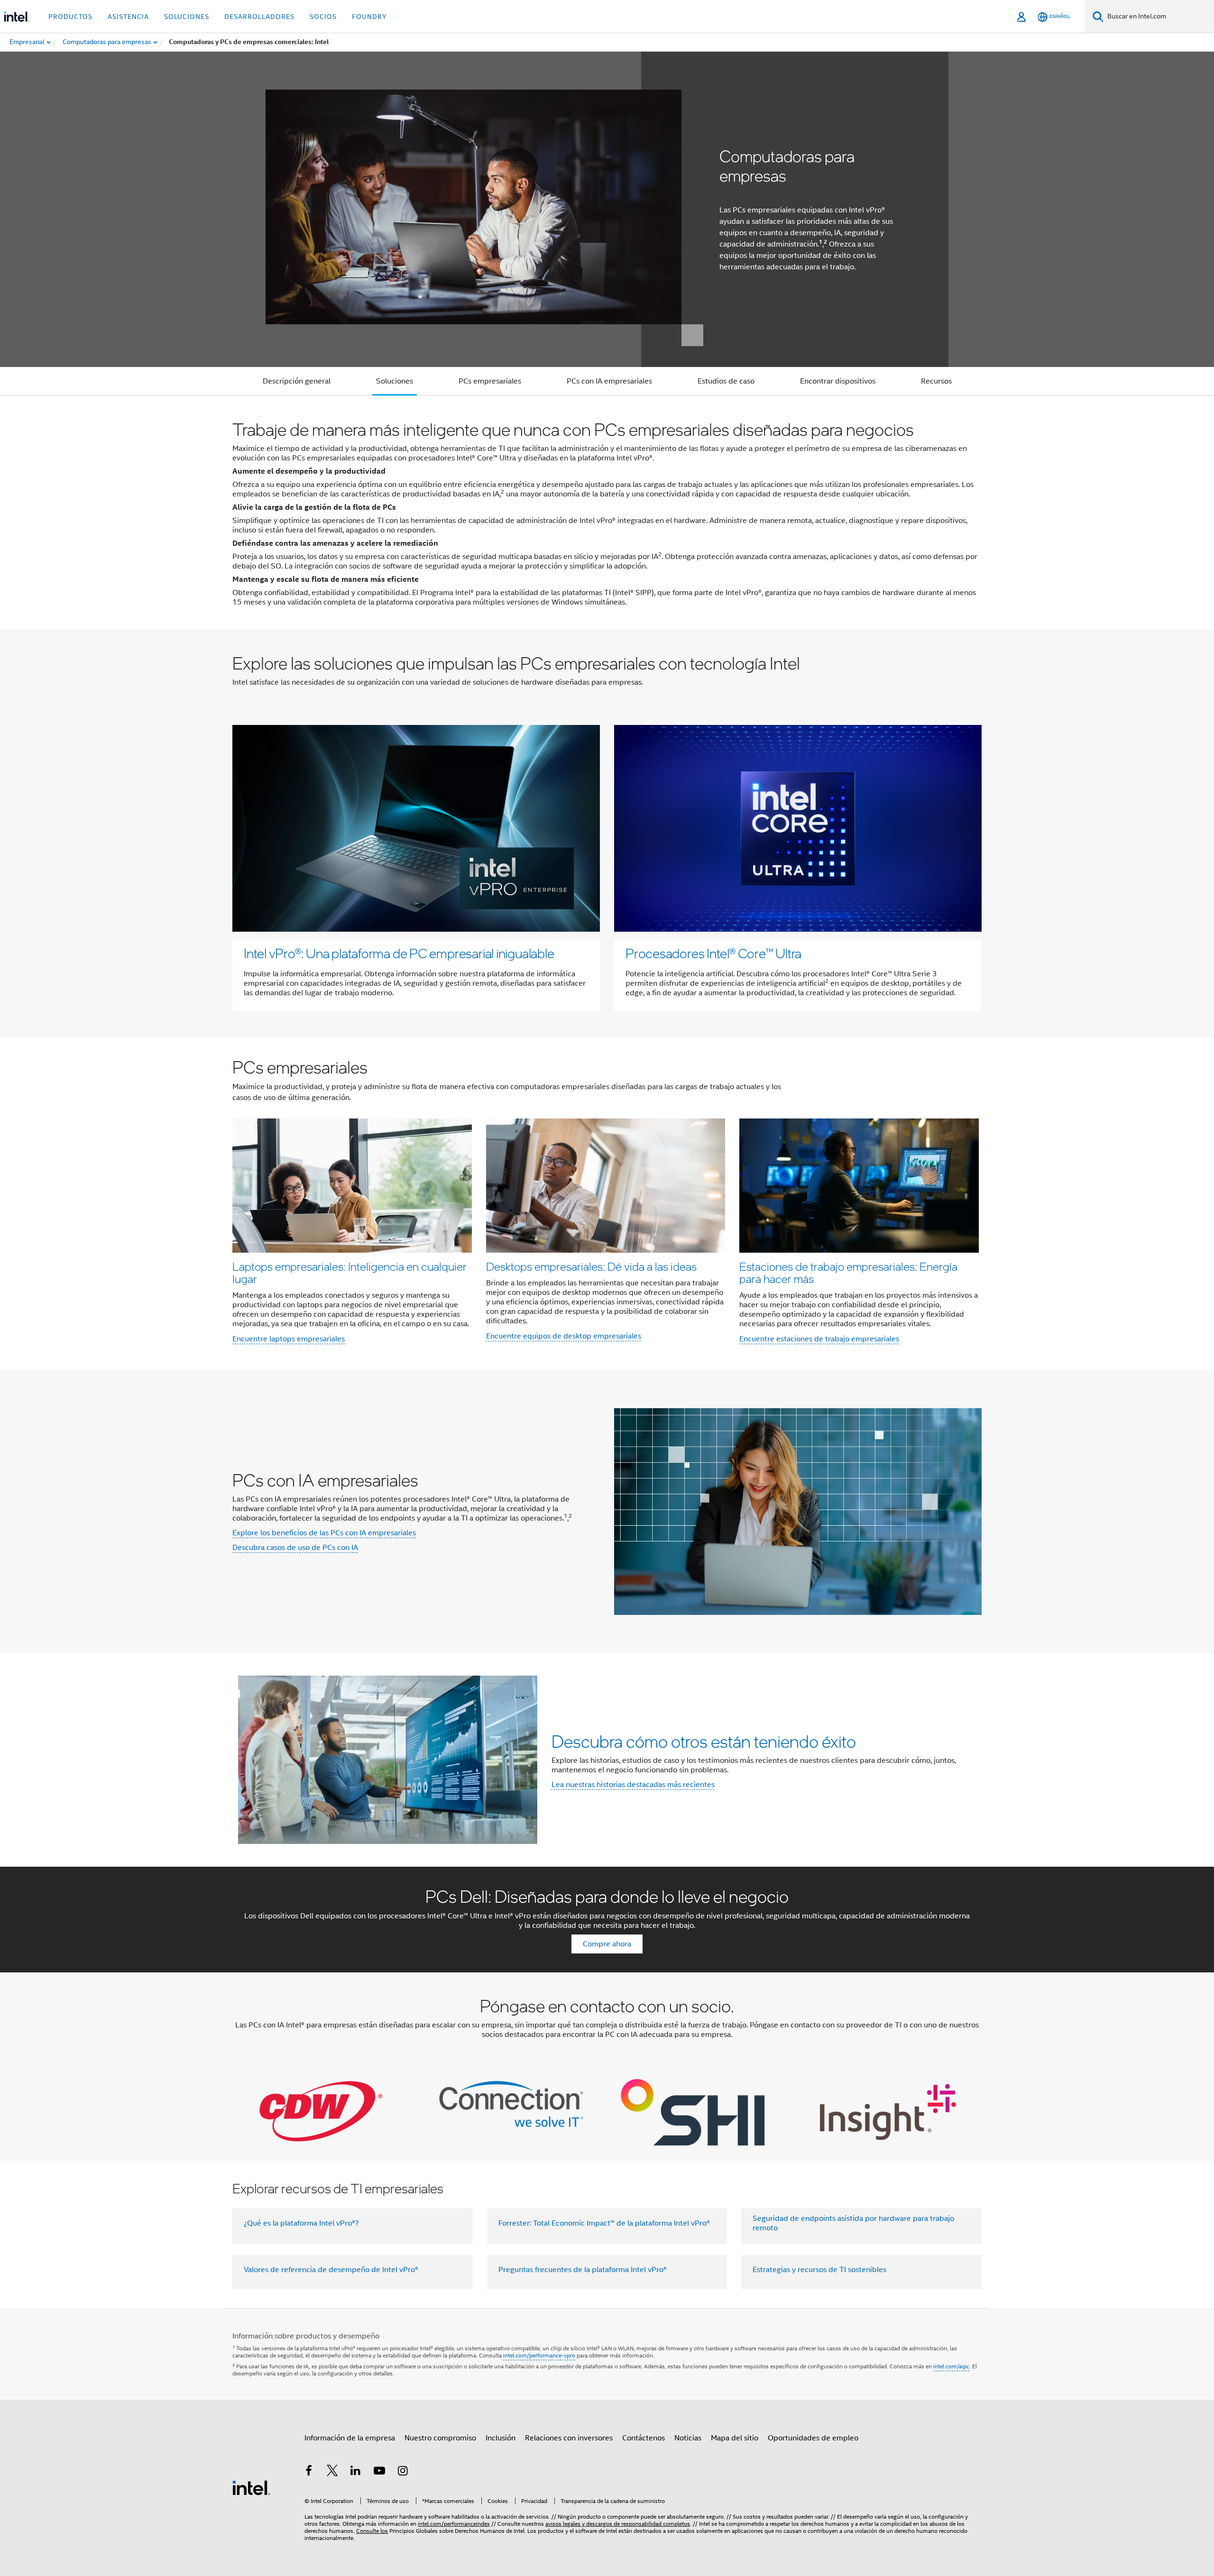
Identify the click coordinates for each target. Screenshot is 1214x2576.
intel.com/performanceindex (454, 2524)
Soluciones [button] (187, 17)
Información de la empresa (350, 2438)
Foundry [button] (369, 17)
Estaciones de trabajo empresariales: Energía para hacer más (848, 1272)
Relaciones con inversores (569, 2438)
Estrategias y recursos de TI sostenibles (819, 2270)
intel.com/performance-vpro (539, 2355)
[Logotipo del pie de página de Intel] (251, 2487)
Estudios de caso (726, 381)
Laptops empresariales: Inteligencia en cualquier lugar (349, 1272)
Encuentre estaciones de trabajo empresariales (819, 1339)
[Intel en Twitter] (332, 2472)
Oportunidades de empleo (813, 2438)
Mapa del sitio (735, 2438)
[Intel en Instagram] (403, 2472)
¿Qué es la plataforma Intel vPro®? (301, 2223)
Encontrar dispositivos (838, 381)
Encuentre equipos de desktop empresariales (564, 1336)
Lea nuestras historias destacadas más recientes (633, 1785)
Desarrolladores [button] (259, 17)
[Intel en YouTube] (379, 2472)
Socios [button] (323, 17)
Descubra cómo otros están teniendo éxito (704, 1741)
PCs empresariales (490, 381)
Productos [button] (70, 17)
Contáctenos (644, 2438)
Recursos (936, 381)
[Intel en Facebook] (309, 2472)
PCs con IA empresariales (609, 381)
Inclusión (501, 2438)
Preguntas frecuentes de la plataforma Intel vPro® (583, 2270)
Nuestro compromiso (440, 2438)
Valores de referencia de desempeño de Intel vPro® (331, 2270)
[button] (607, 1204)
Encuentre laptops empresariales (289, 1339)
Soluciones (395, 381)
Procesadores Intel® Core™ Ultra (713, 953)
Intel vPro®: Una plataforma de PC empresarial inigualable (399, 953)
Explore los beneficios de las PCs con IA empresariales (324, 1533)
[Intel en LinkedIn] (356, 2472)
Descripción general (297, 381)
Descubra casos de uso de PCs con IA (295, 1548)
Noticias (688, 2438)
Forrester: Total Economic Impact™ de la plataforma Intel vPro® (604, 2223)
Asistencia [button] (128, 17)
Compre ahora (607, 1944)
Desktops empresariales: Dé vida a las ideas (591, 1266)
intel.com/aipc (951, 2366)
